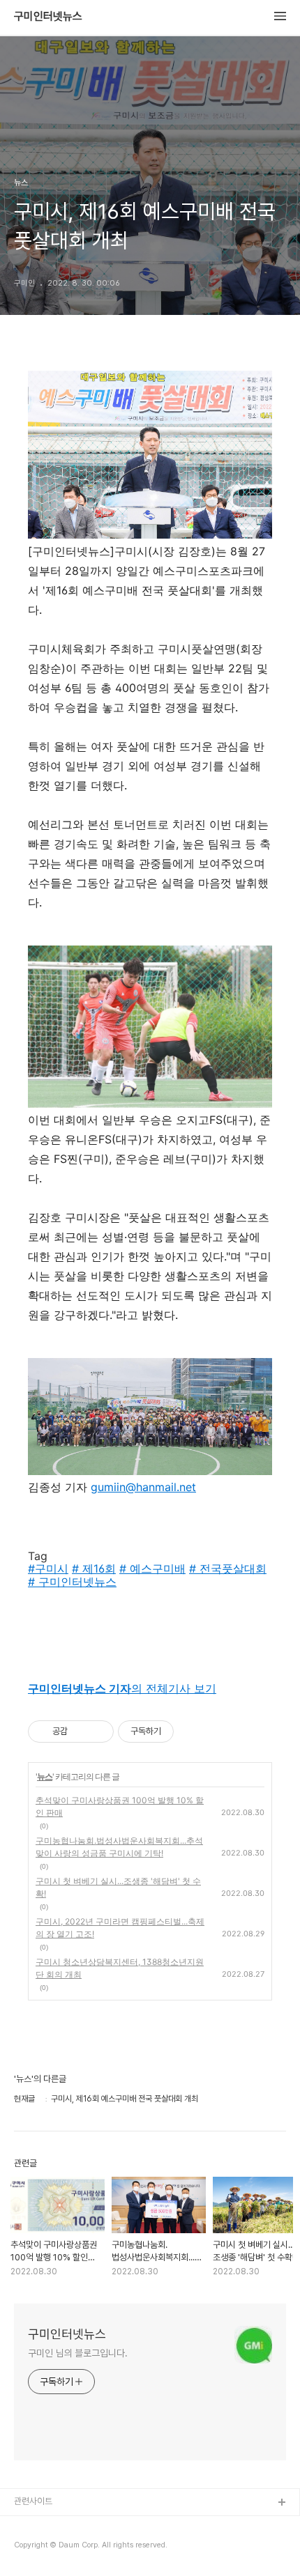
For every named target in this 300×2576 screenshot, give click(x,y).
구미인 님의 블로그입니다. (78, 2353)
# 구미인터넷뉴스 (72, 1582)
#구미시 (48, 1568)
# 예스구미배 (152, 1568)
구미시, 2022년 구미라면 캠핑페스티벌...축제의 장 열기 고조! (120, 1928)
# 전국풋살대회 (228, 1568)
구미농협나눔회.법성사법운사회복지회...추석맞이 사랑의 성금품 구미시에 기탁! (119, 1847)
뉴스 (45, 1776)
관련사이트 (33, 2501)
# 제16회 (94, 1568)
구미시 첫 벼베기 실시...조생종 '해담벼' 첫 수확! (118, 1887)
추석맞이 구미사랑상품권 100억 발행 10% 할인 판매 (120, 1806)
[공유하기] (81, 1732)
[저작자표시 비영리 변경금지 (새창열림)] (193, 1732)
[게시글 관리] (98, 1732)
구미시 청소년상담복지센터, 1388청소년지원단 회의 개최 (120, 1968)
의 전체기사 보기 (122, 1688)
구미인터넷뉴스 (48, 17)
